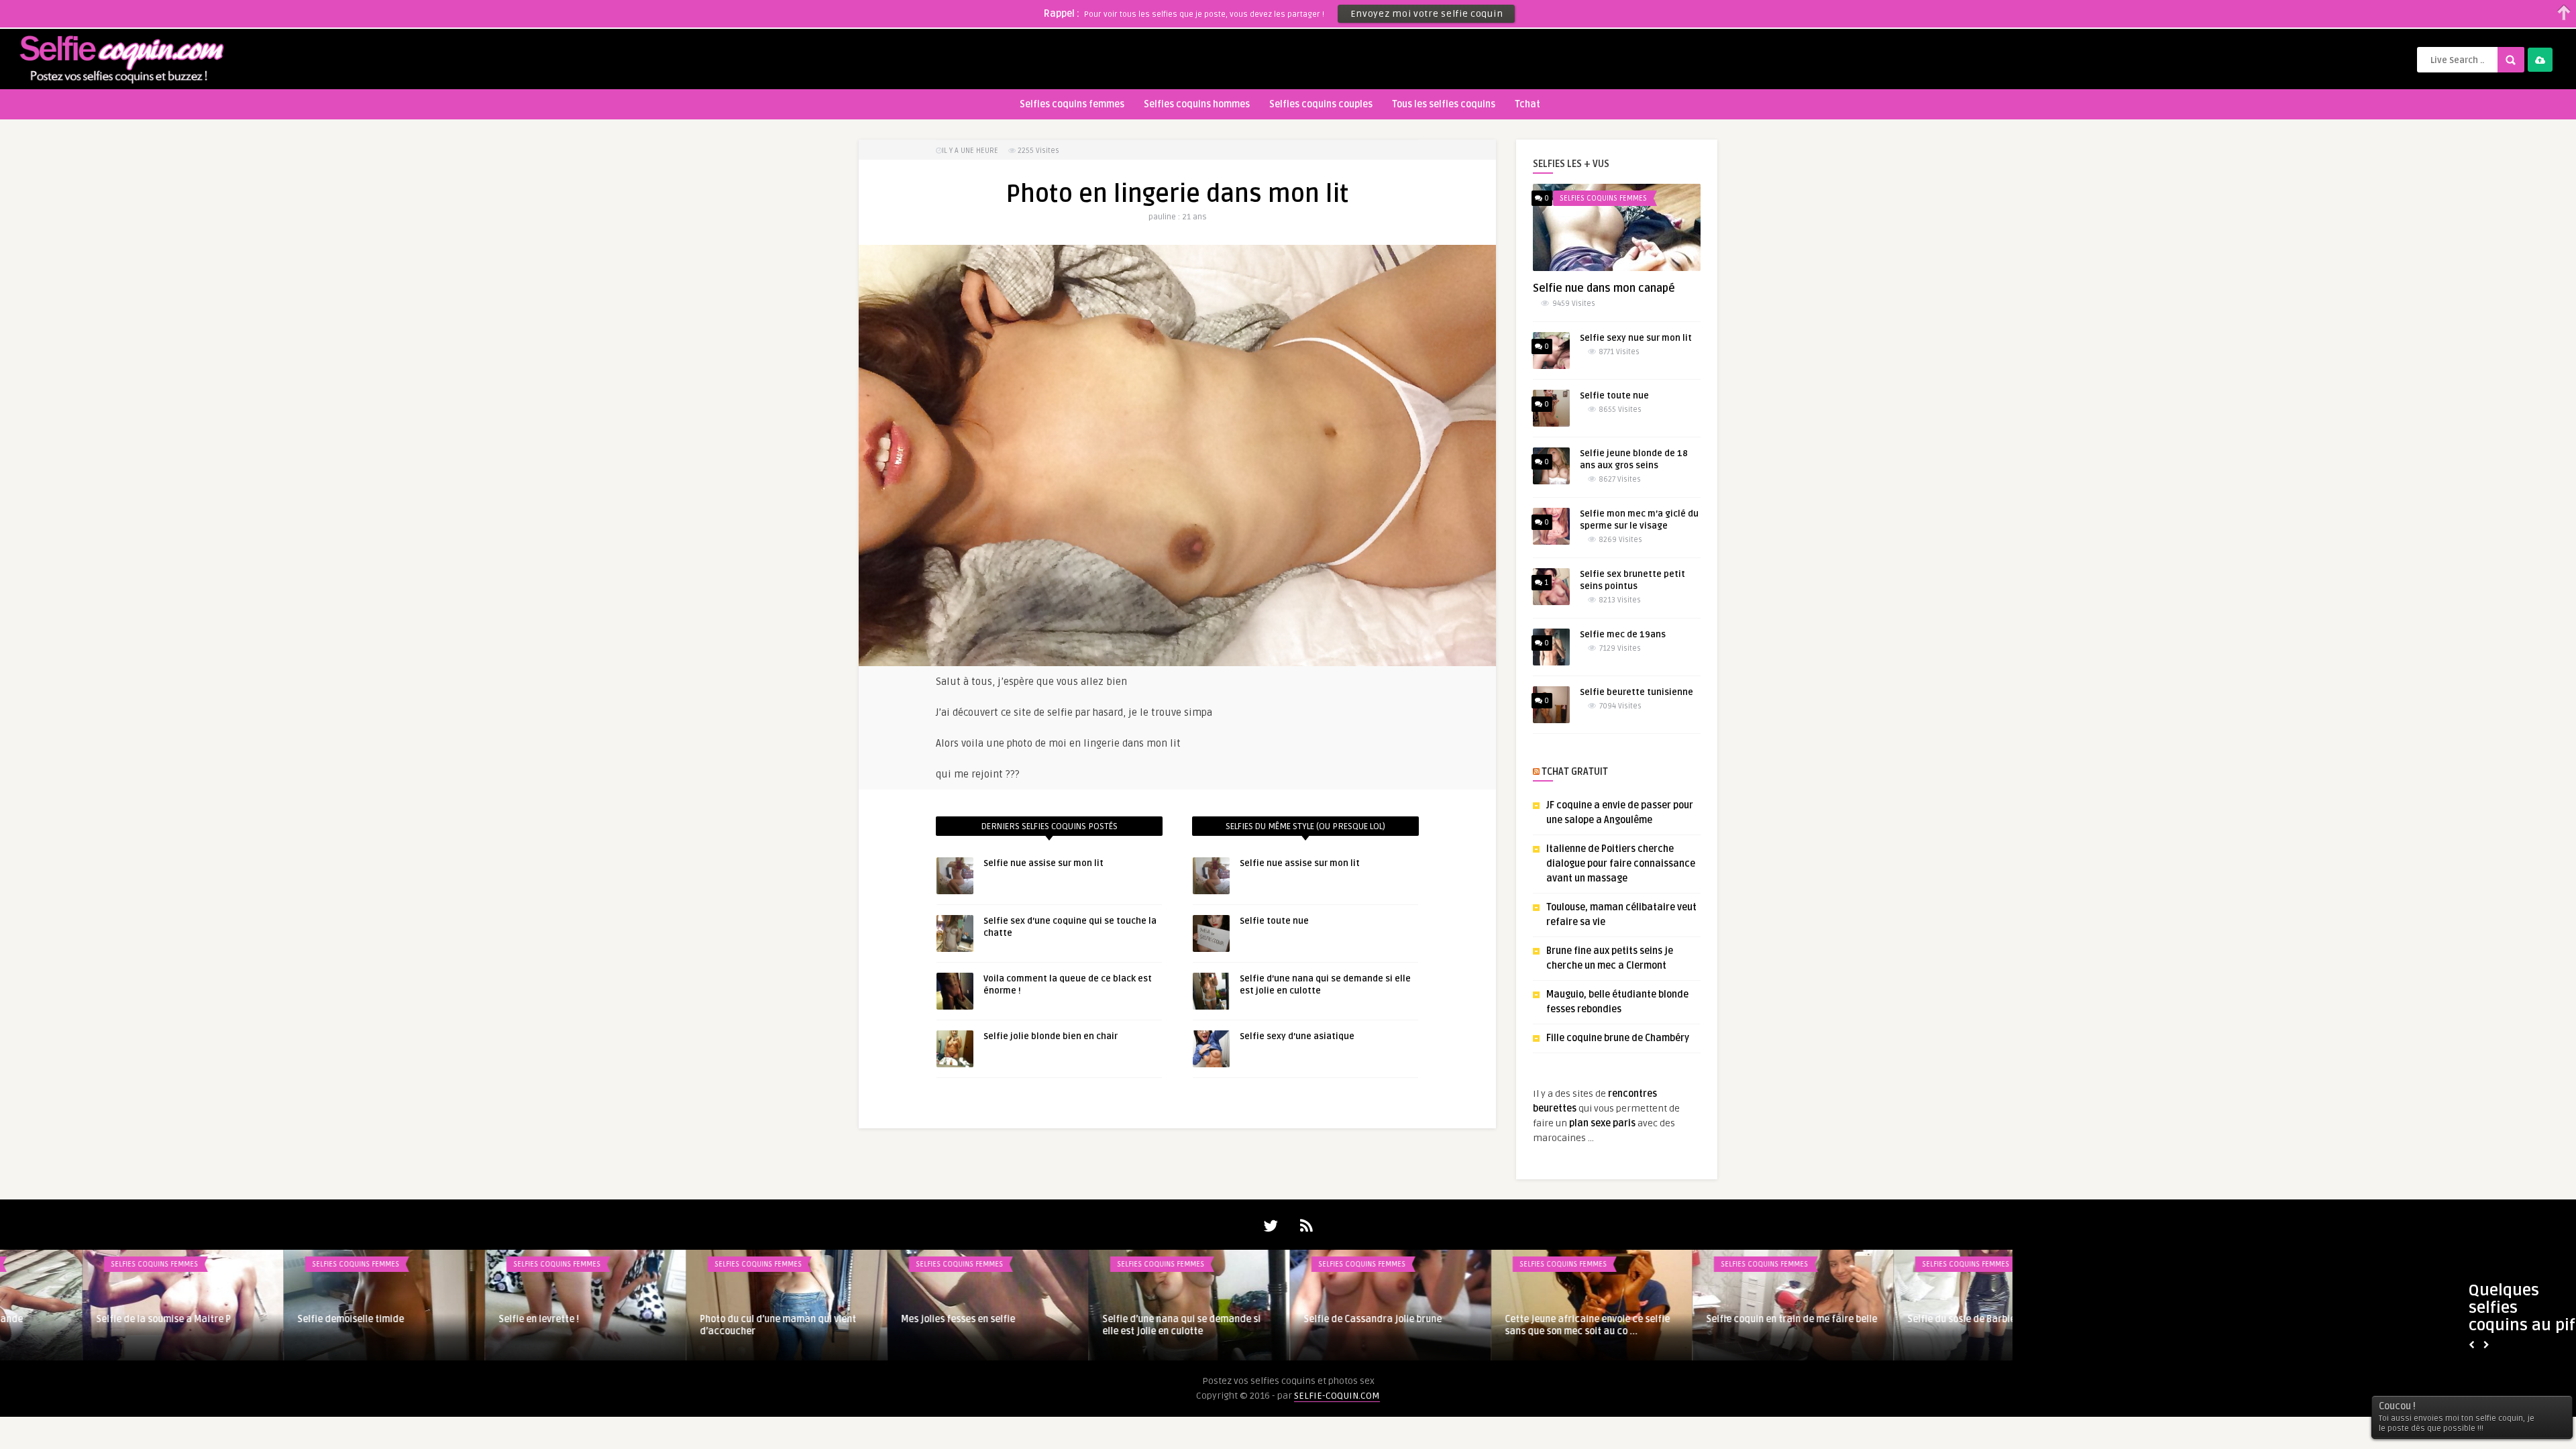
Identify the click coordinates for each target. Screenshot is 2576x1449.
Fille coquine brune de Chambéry (1618, 1038)
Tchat (1527, 104)
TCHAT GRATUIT (1575, 772)
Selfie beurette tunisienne (1636, 692)
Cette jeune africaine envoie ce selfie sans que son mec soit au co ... (1303, 1325)
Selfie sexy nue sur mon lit (1636, 338)
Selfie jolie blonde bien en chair (1051, 1036)
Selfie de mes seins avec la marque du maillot (1909, 1325)
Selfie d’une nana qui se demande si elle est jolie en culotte (898, 1325)
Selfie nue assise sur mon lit (1043, 863)
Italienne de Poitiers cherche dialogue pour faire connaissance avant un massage (1621, 864)
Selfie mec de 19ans (1623, 635)
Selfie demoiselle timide (67, 1319)
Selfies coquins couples (1321, 104)
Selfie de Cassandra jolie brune (1089, 1319)
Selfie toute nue (1274, 921)
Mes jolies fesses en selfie (674, 1319)
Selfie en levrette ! (255, 1319)
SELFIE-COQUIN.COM (1337, 1396)
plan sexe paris (1602, 1123)
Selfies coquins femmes (1072, 104)
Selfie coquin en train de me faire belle (1508, 1319)
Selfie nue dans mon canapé (1604, 288)
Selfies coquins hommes (1197, 104)
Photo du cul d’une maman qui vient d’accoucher (494, 1325)
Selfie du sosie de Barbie (1677, 1319)
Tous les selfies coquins (1444, 104)
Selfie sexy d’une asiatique (1297, 1036)
